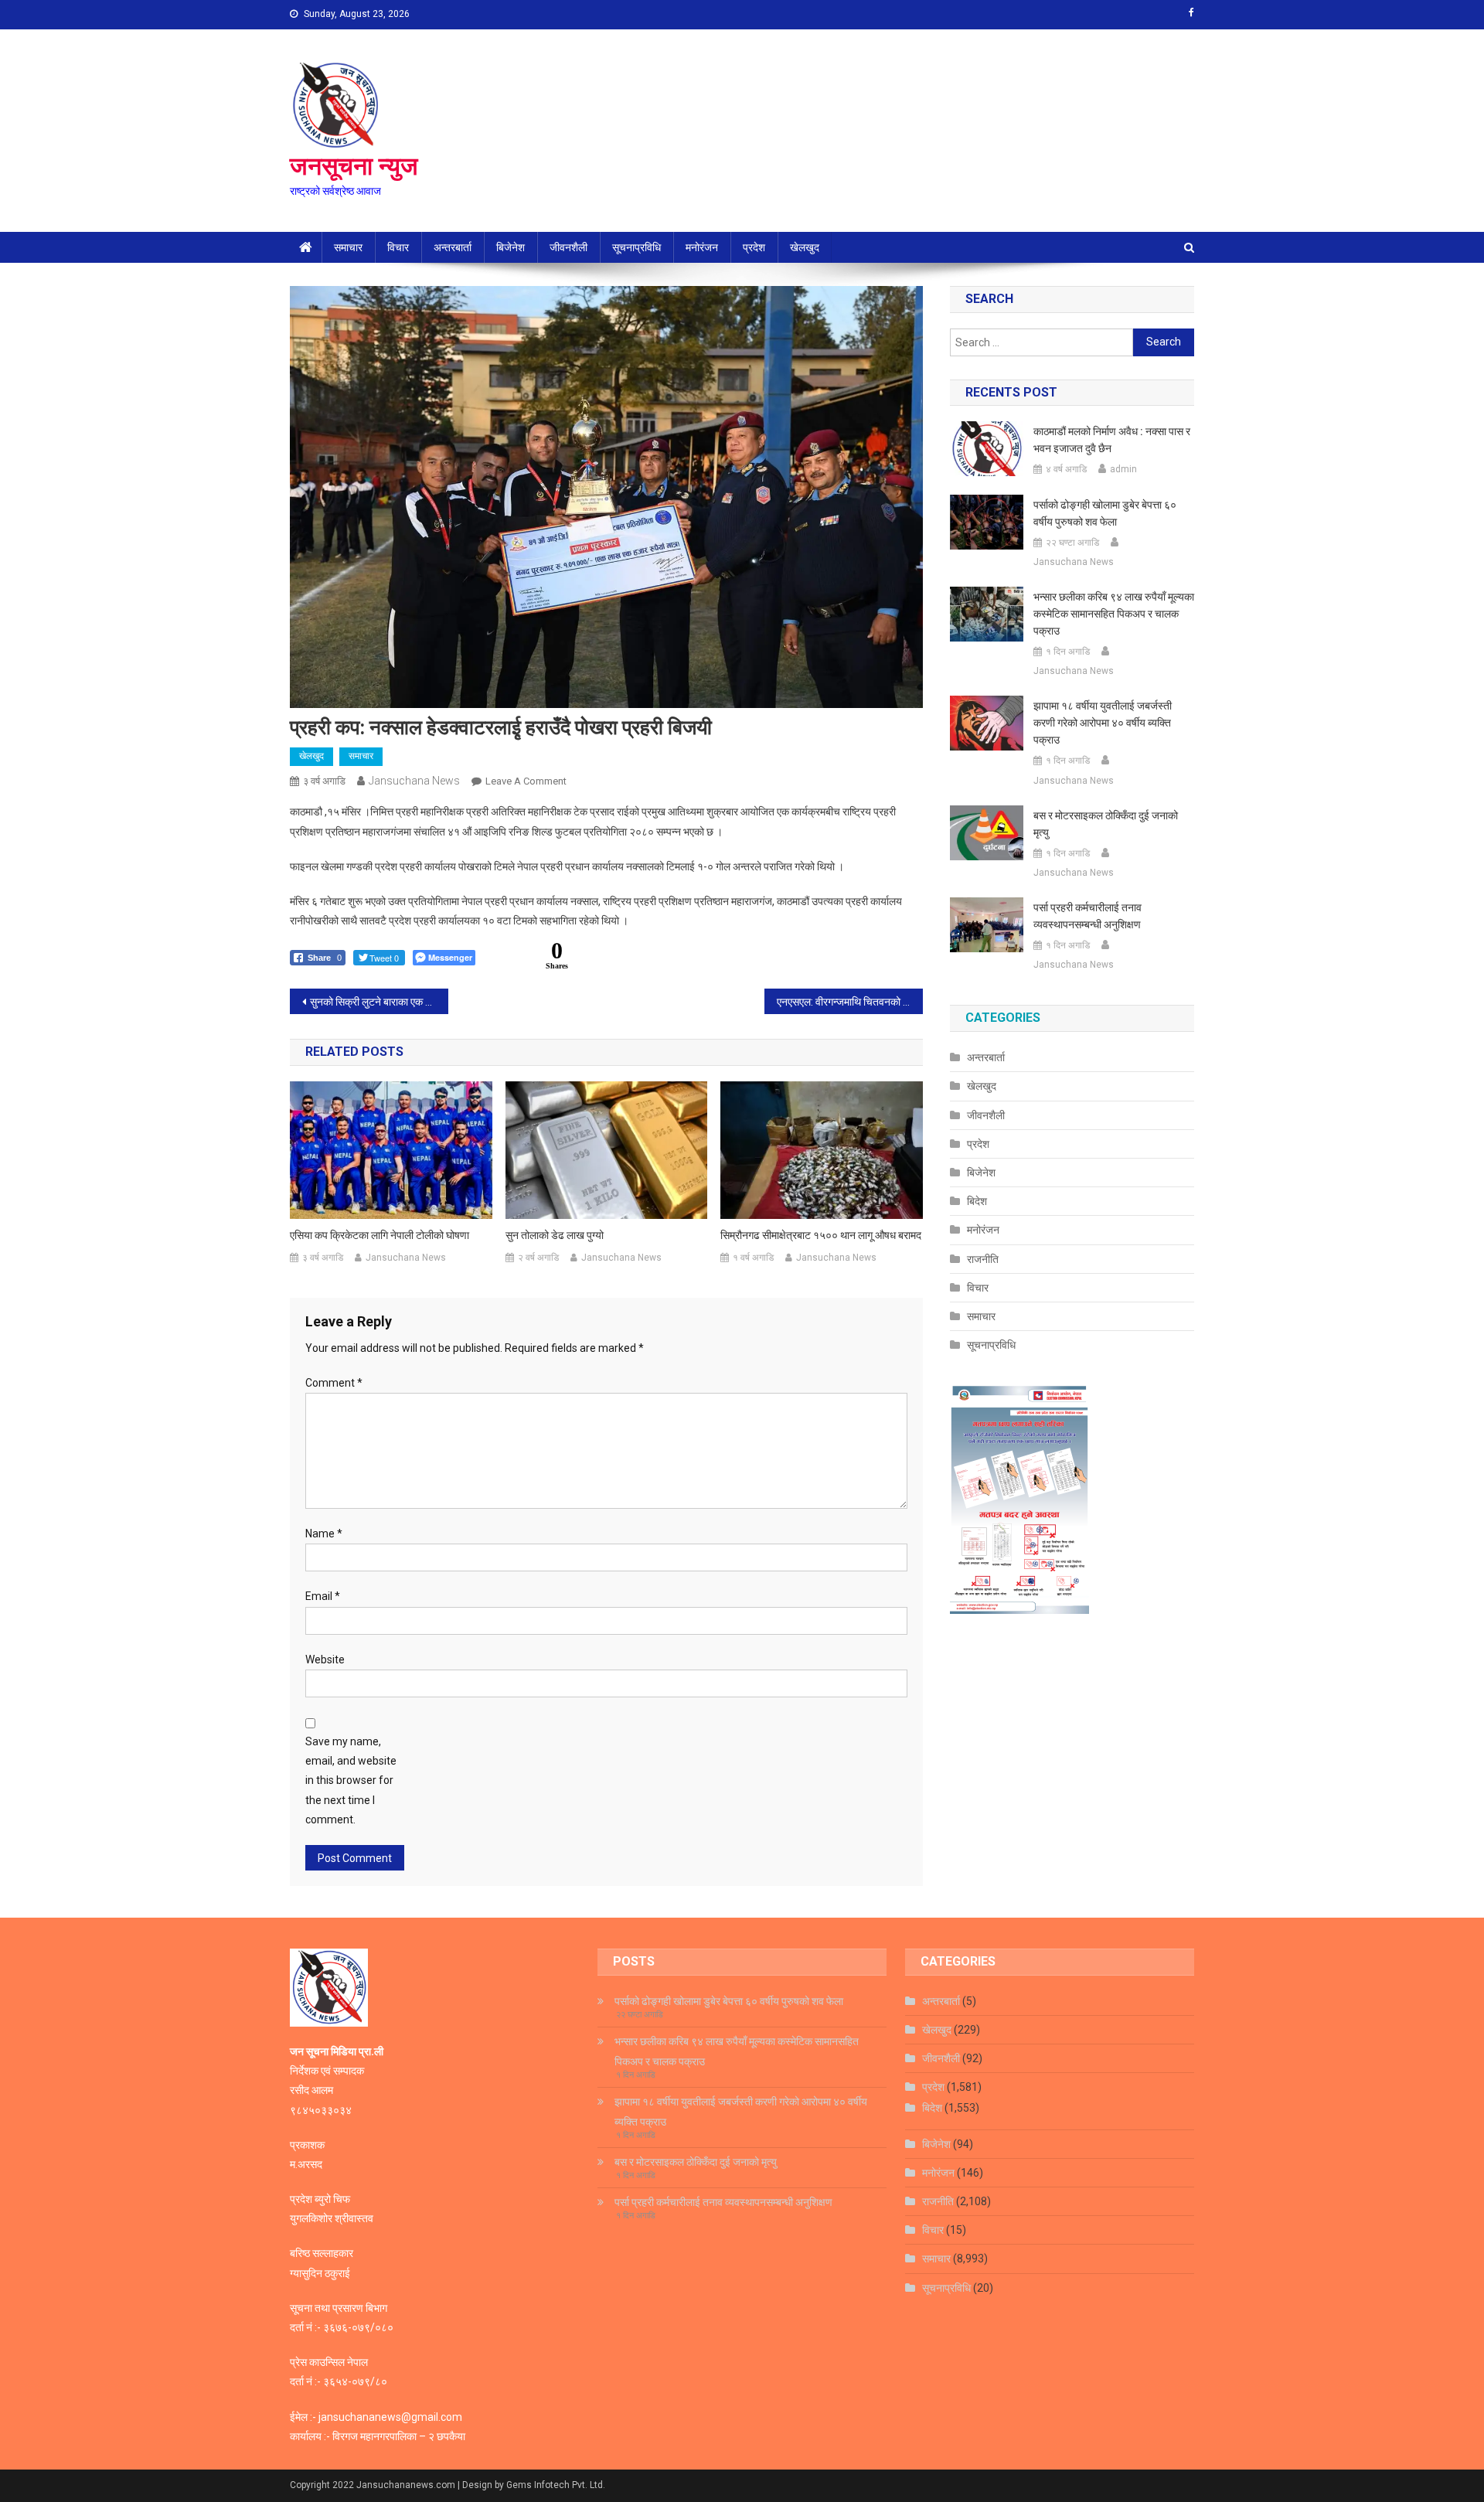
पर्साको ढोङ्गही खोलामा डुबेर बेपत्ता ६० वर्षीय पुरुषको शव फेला (1105, 513)
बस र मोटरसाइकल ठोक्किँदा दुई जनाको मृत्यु (1106, 824)
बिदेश (977, 1201)
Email (323, 1596)
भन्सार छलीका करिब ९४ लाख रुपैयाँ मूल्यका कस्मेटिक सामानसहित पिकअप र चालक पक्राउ (1114, 614)
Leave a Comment (526, 781)
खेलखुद (805, 247)
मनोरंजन (702, 247)
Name (324, 1534)
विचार (398, 247)
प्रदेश (754, 247)
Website (325, 1659)
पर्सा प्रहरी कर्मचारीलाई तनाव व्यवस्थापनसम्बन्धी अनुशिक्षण (1087, 916)
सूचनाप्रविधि (636, 247)
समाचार (348, 247)
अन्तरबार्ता (453, 247)
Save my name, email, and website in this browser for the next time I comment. (351, 1780)
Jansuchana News (414, 781)
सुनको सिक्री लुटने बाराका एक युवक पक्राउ (379, 1002)
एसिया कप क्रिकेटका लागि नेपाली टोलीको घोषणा (380, 1235)
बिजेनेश (511, 247)
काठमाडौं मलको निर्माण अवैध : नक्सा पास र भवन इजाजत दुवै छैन (1112, 440)
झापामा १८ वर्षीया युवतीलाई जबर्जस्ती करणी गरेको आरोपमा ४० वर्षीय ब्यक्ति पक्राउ (1103, 723)
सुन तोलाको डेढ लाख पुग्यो (555, 1235)
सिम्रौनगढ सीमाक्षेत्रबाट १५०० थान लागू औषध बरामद (821, 1235)
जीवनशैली (568, 247)
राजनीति (983, 1259)
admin (1123, 469)
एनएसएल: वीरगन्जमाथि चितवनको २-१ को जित (850, 1002)
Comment (334, 1383)
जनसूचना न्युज (354, 166)
